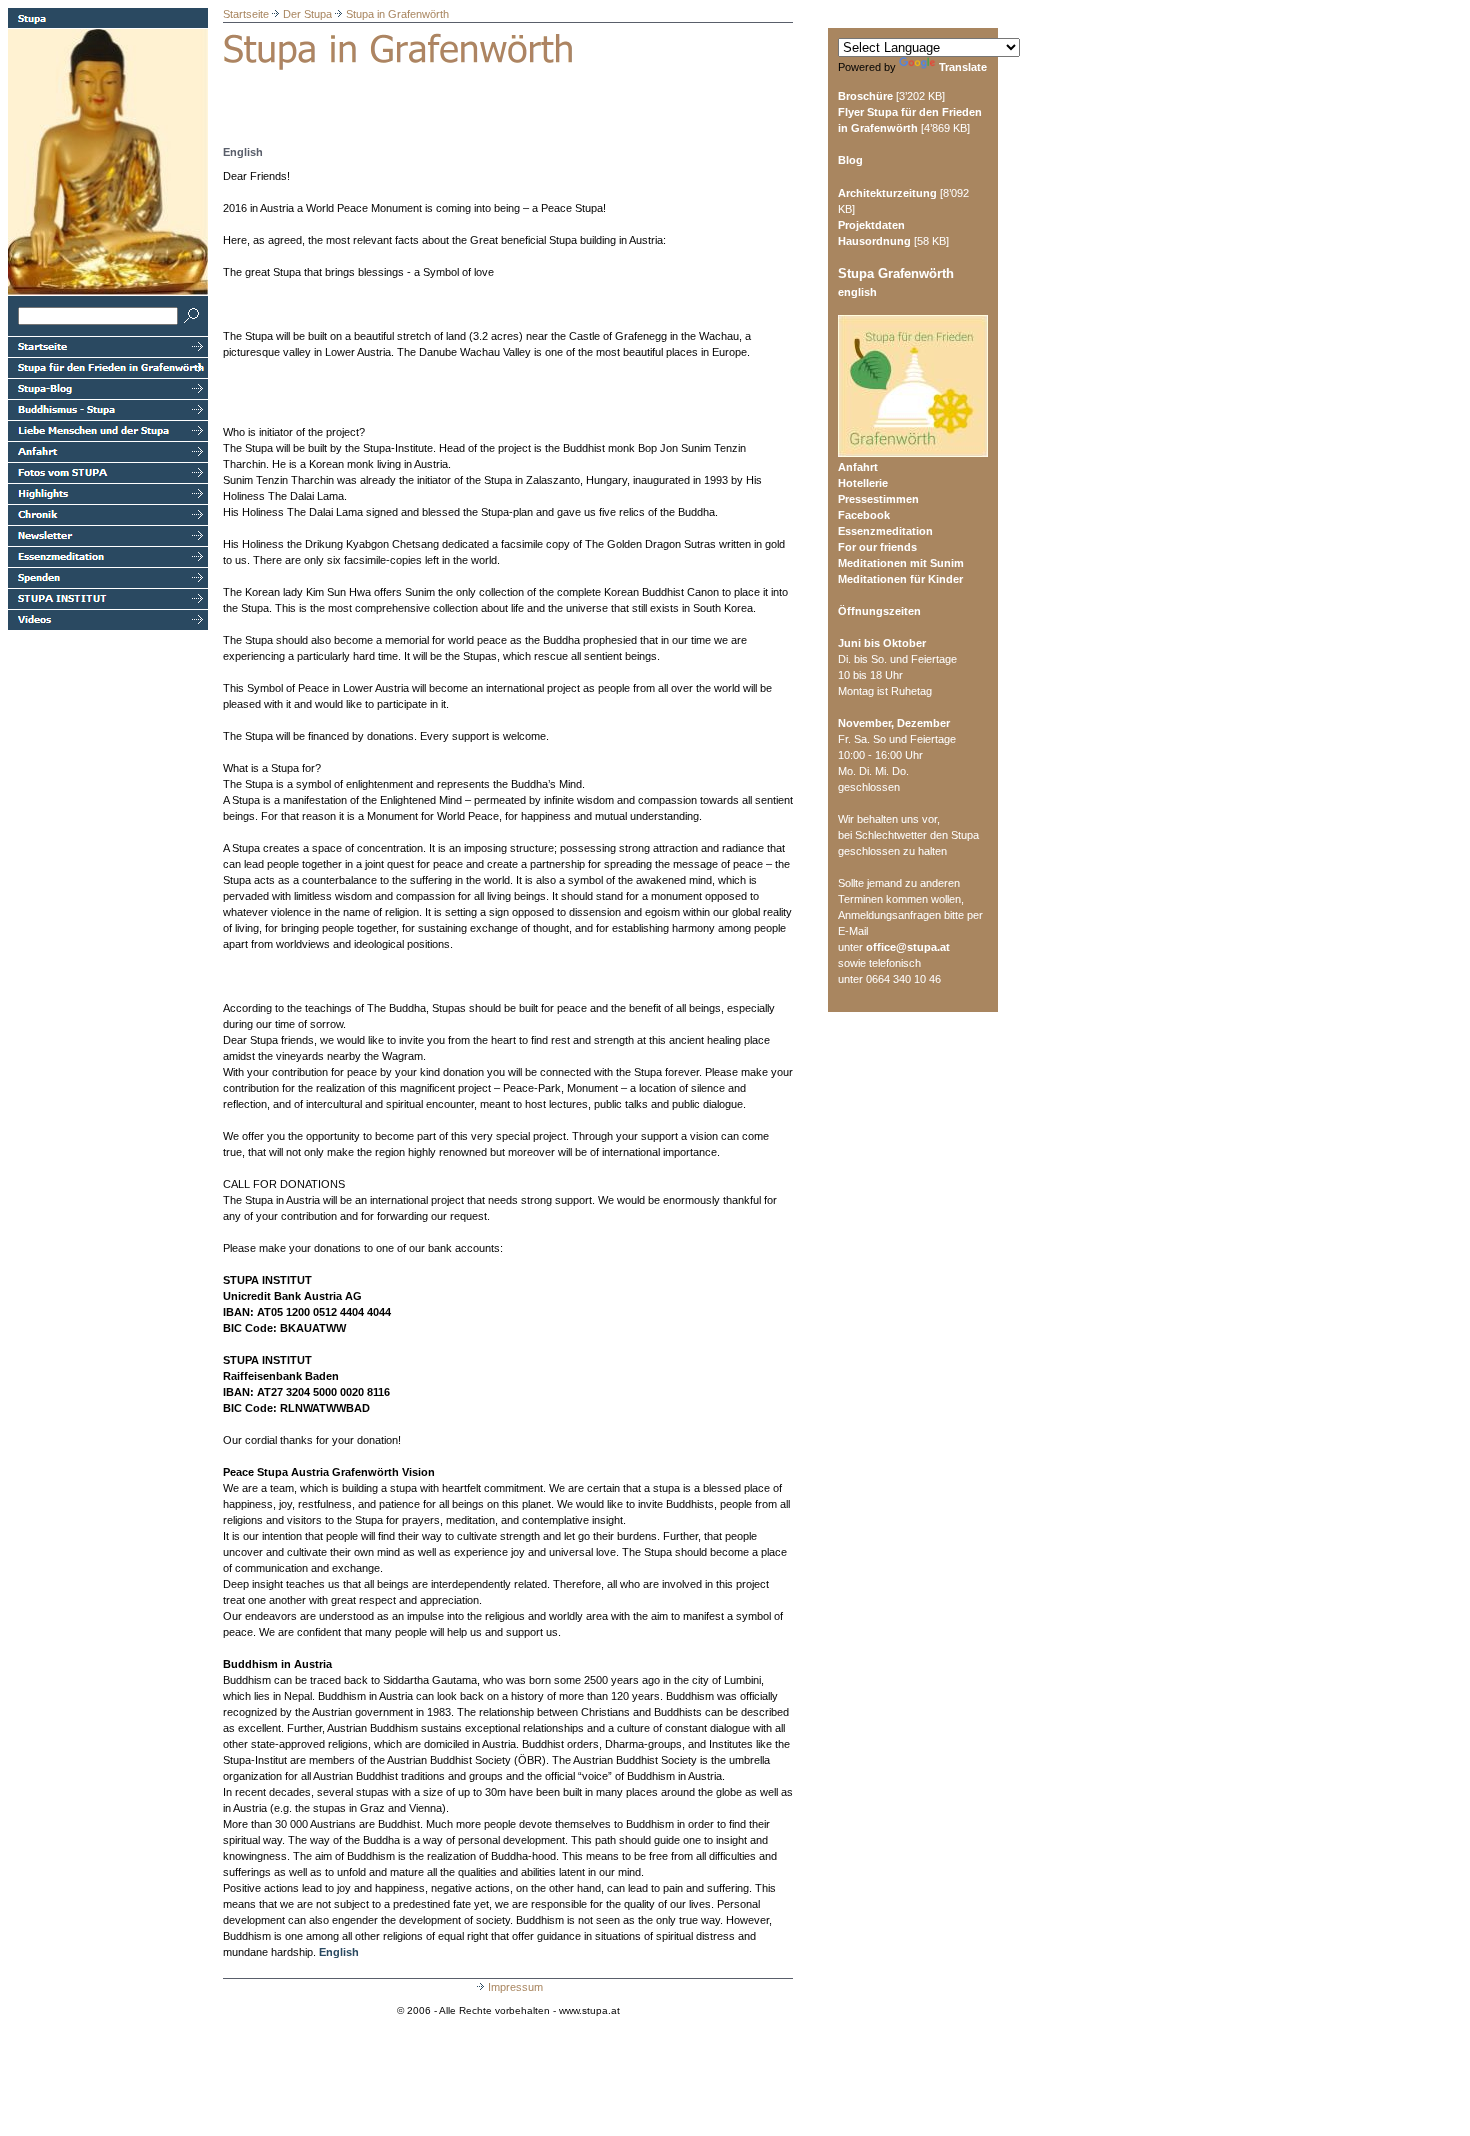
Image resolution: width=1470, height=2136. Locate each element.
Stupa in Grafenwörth (397, 14)
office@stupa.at (908, 947)
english (857, 292)
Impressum (515, 1987)
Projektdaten (871, 225)
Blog (850, 160)
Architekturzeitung (887, 193)
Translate (963, 67)
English (339, 1952)
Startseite (246, 14)
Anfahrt (858, 467)
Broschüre (865, 96)
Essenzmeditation (885, 531)
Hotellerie (863, 483)
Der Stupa (307, 14)
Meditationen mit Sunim (901, 563)
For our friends (877, 547)
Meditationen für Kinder (900, 579)
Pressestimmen (878, 499)
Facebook (864, 515)
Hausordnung (874, 241)
